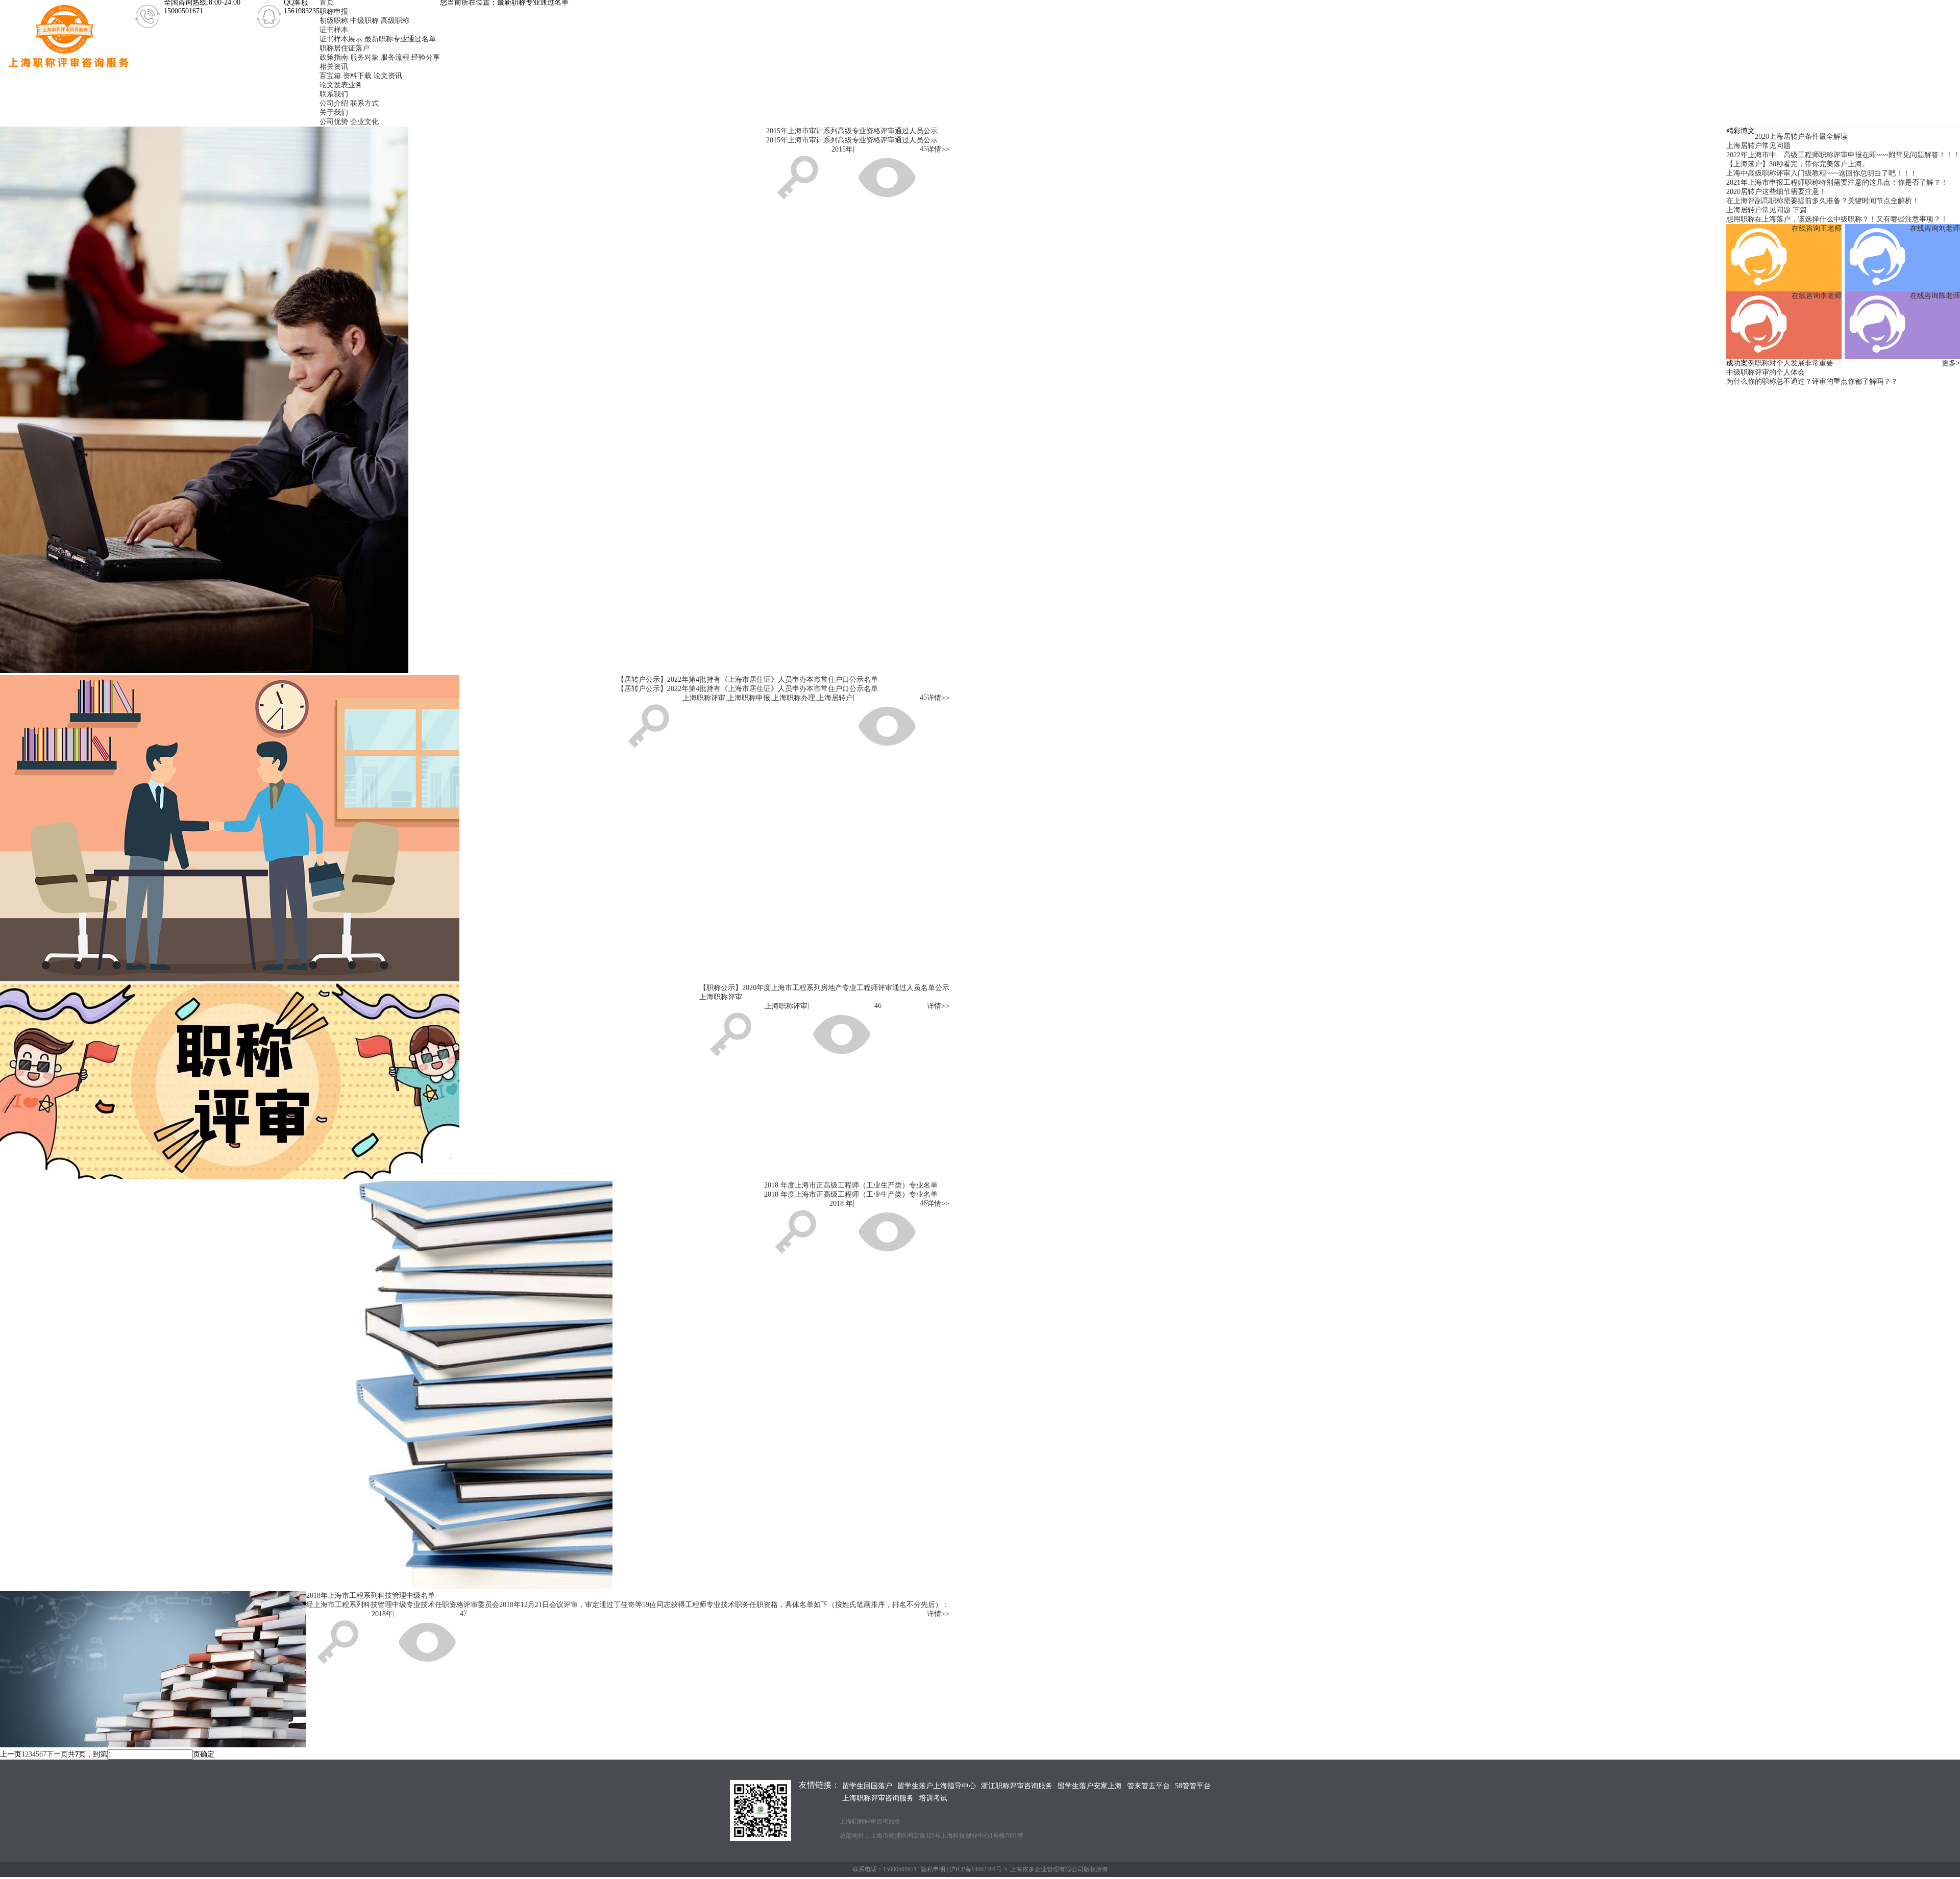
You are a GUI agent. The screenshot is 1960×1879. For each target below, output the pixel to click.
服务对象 (364, 57)
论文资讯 (388, 76)
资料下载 (357, 76)
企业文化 (364, 122)
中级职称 (364, 21)
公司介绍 (334, 103)
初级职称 (334, 21)
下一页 (57, 1754)
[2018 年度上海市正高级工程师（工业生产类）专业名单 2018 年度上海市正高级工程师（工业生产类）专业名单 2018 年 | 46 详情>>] (475, 1082)
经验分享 (426, 57)
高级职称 (395, 21)
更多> (1951, 363)
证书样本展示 (341, 39)
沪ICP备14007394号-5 (978, 1869)
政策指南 (334, 57)
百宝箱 (330, 76)
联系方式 (364, 103)
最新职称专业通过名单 (400, 39)
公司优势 (334, 122)
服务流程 (395, 57)
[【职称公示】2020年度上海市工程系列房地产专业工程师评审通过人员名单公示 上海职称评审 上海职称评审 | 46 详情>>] (475, 829)
